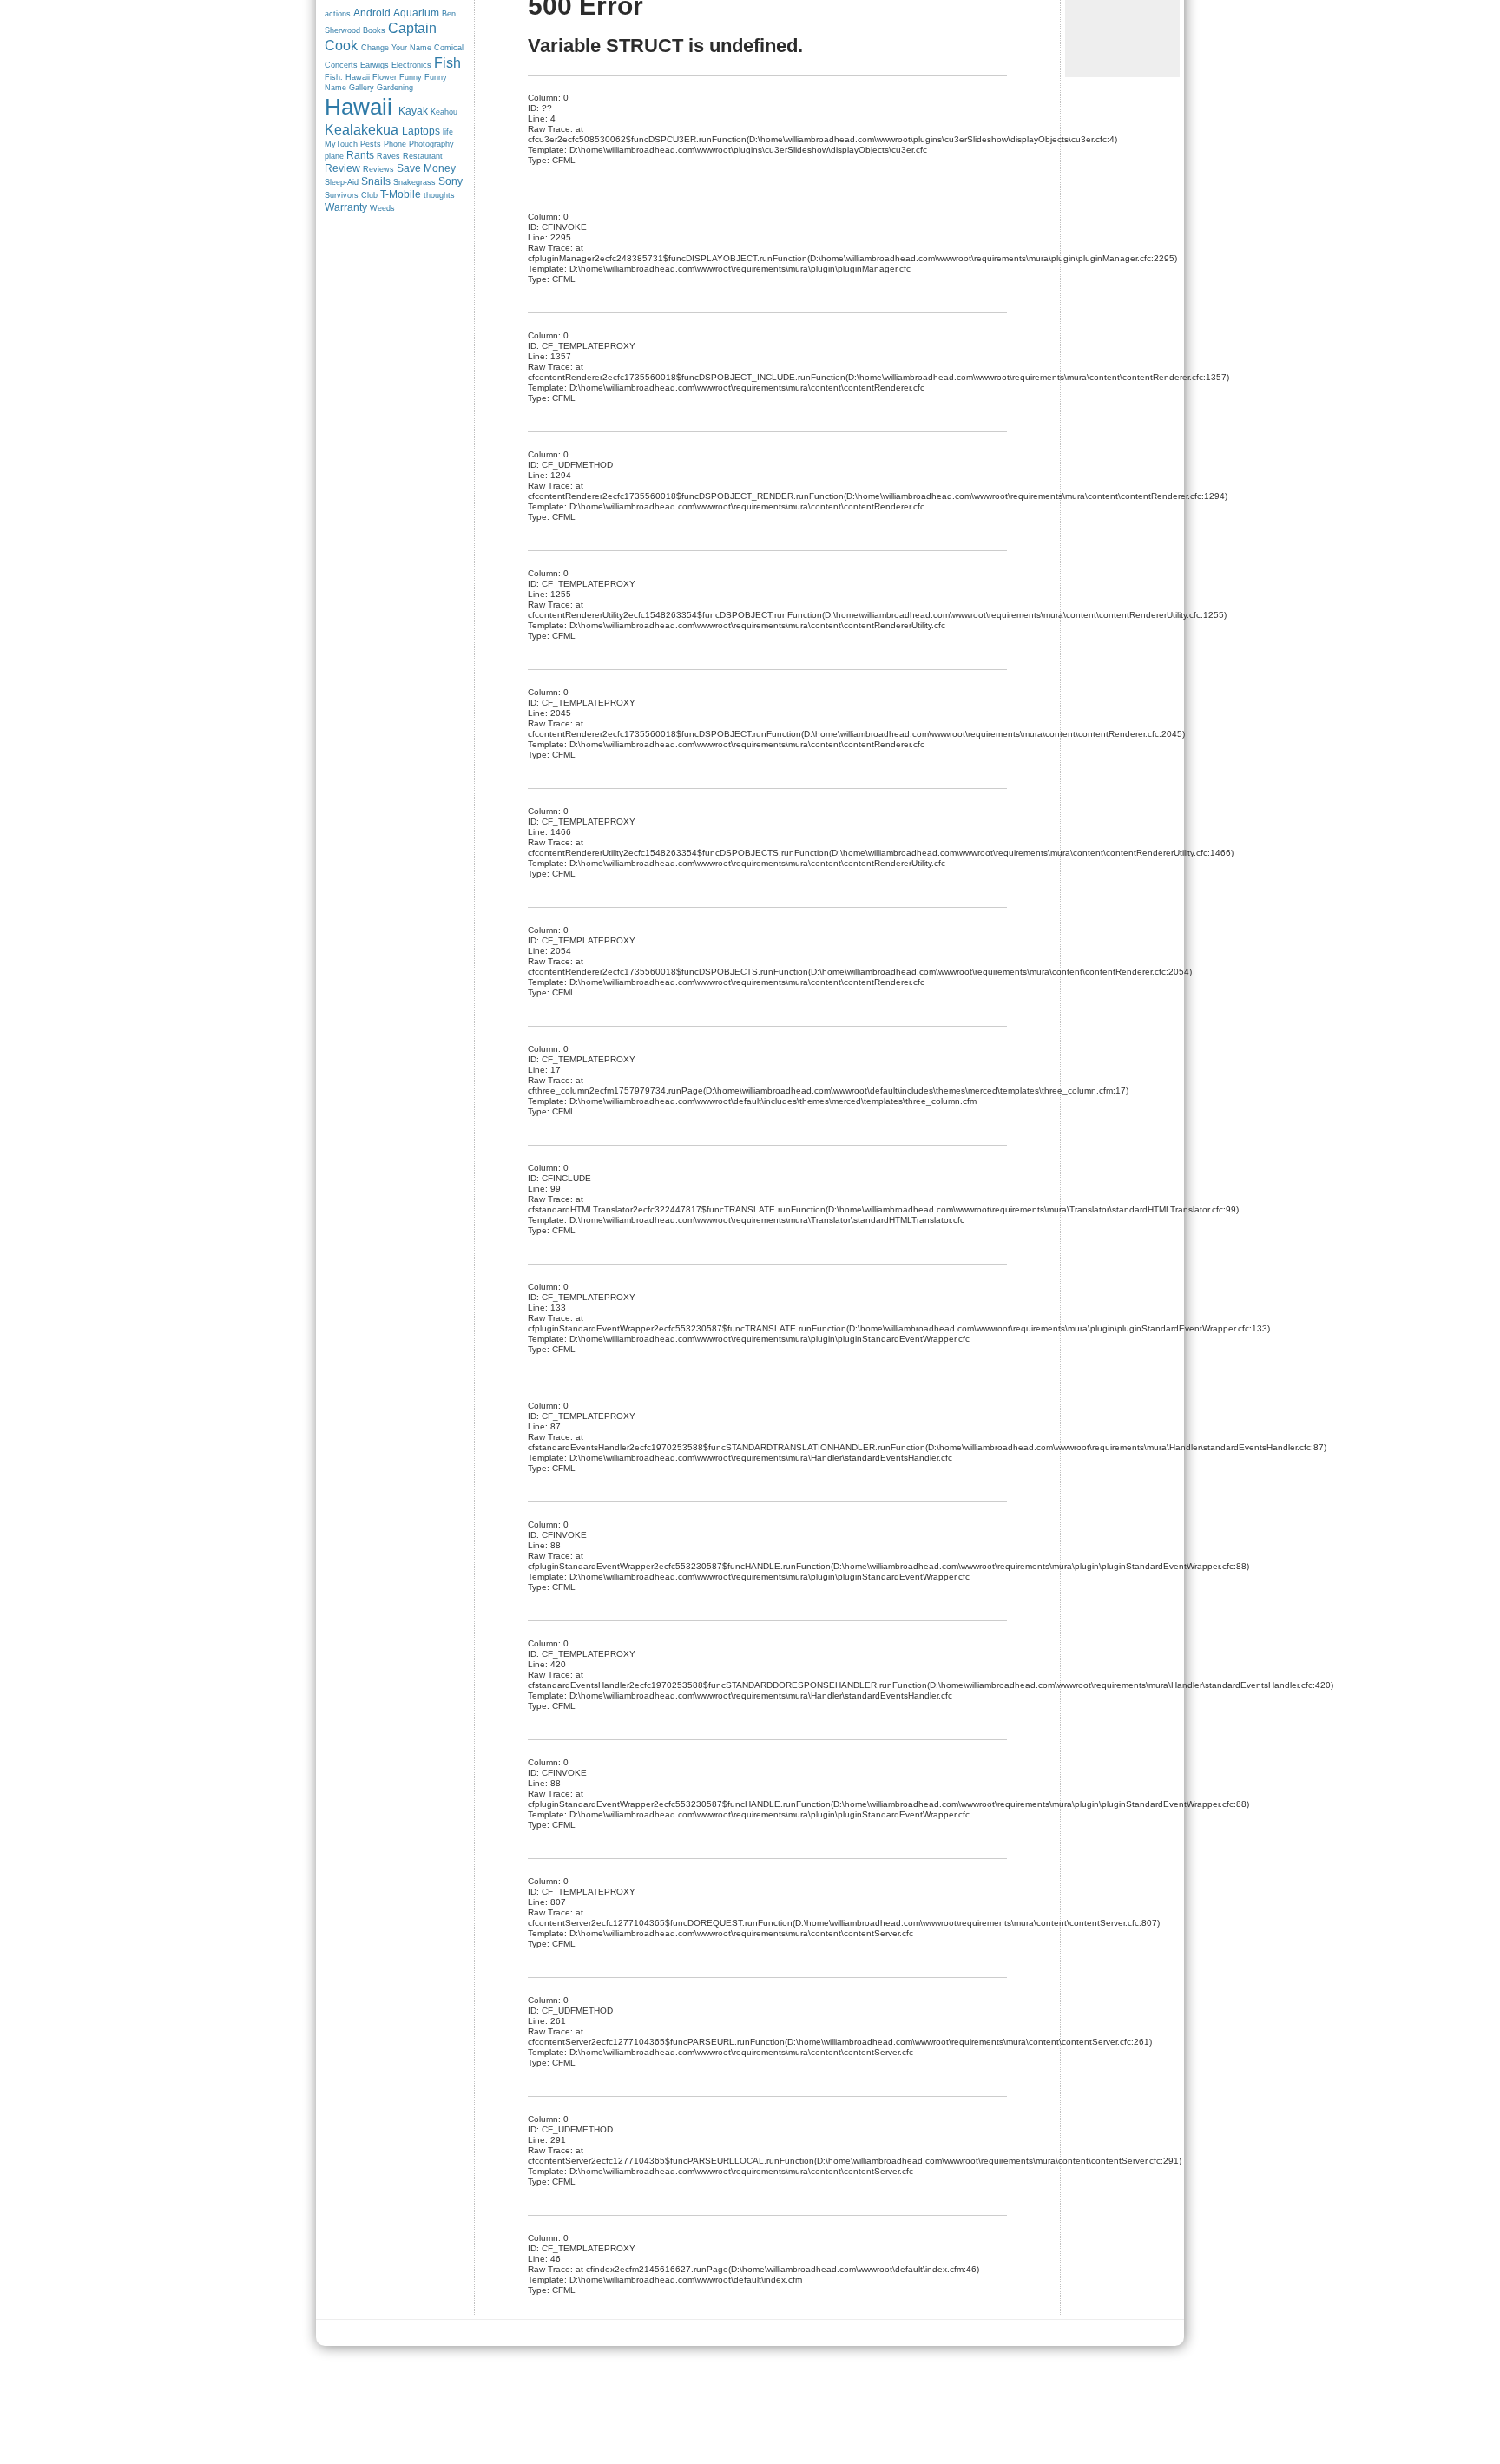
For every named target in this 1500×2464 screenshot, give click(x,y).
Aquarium (416, 13)
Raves (388, 156)
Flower (385, 77)
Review (342, 168)
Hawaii (359, 107)
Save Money (426, 168)
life (448, 132)
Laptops (421, 131)
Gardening (395, 88)
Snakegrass (414, 182)
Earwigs (375, 65)
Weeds (382, 208)
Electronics (411, 65)
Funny (411, 77)
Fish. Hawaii (347, 77)
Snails (376, 181)
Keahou (444, 112)
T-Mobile (401, 194)
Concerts (341, 65)
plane (334, 156)
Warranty (346, 207)
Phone (395, 144)
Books (374, 30)
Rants (360, 155)
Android (372, 13)
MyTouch (341, 144)
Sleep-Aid (342, 182)
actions (338, 14)
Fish (447, 63)
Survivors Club (351, 195)
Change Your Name (396, 48)
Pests (371, 144)
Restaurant (423, 156)
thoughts (439, 195)
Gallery (362, 88)
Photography (431, 144)
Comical (449, 48)
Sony (451, 181)
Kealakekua (362, 130)
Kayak (413, 111)
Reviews (378, 169)
